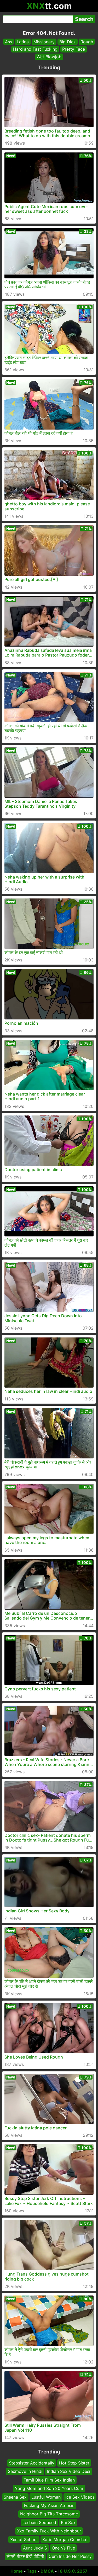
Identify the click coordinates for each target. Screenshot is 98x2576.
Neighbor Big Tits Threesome (49, 2514)
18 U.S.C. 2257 (73, 2571)
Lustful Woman (46, 2497)
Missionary (44, 42)
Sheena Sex (15, 2497)
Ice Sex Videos (80, 2497)
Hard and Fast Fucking (35, 49)
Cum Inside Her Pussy (70, 2556)
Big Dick (68, 42)
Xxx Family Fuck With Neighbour (49, 2531)
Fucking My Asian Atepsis (49, 2505)
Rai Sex (68, 2522)
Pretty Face (74, 49)
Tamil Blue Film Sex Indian (49, 2480)
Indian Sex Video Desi (69, 2471)
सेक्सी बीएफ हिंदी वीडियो (25, 2556)
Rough (87, 42)
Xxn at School (24, 2539)
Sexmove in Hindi (25, 2471)
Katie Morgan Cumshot (65, 2539)
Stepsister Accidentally (32, 2463)
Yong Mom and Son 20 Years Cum (49, 2488)
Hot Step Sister (74, 2463)
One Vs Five (63, 2548)
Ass (8, 42)
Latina (23, 42)
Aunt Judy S (35, 2548)
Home (17, 2571)
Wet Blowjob (49, 57)
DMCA (47, 2571)
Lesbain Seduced (39, 2522)
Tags (32, 2571)
